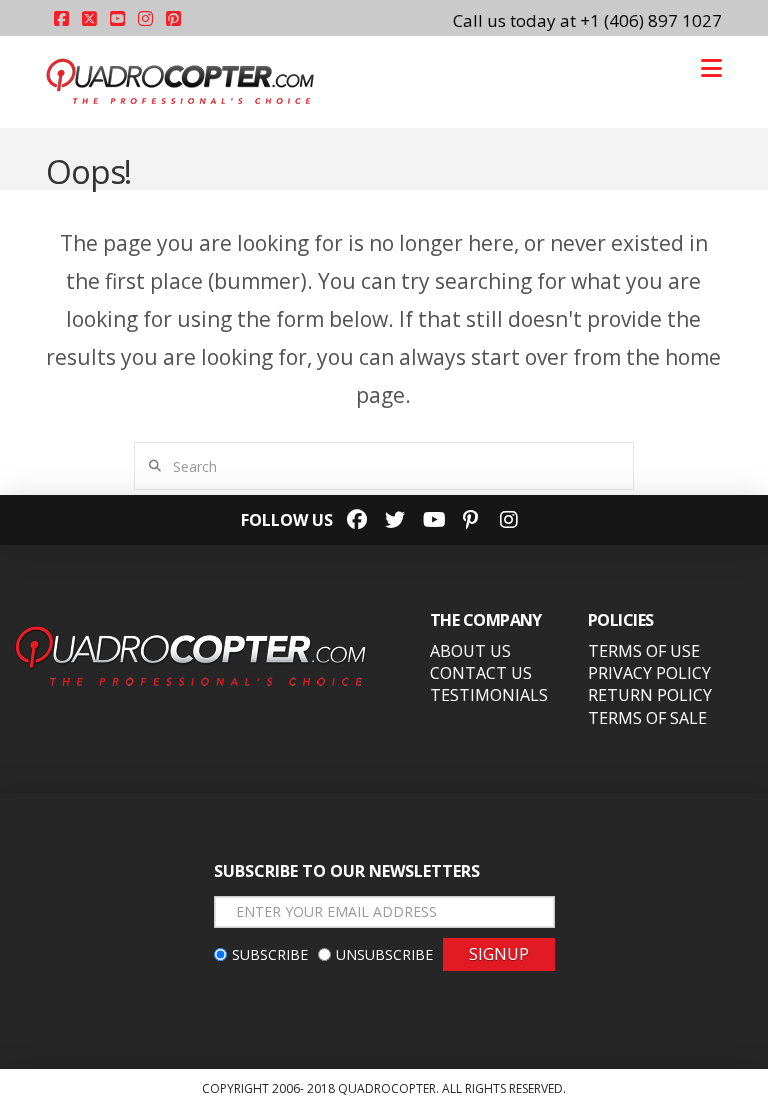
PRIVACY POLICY (649, 673)
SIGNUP (499, 954)
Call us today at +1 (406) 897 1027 (587, 20)
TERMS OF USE (644, 651)
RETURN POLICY (650, 695)
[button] (711, 68)
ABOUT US (470, 651)
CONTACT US (481, 673)
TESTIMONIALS (489, 695)
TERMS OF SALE (647, 718)
